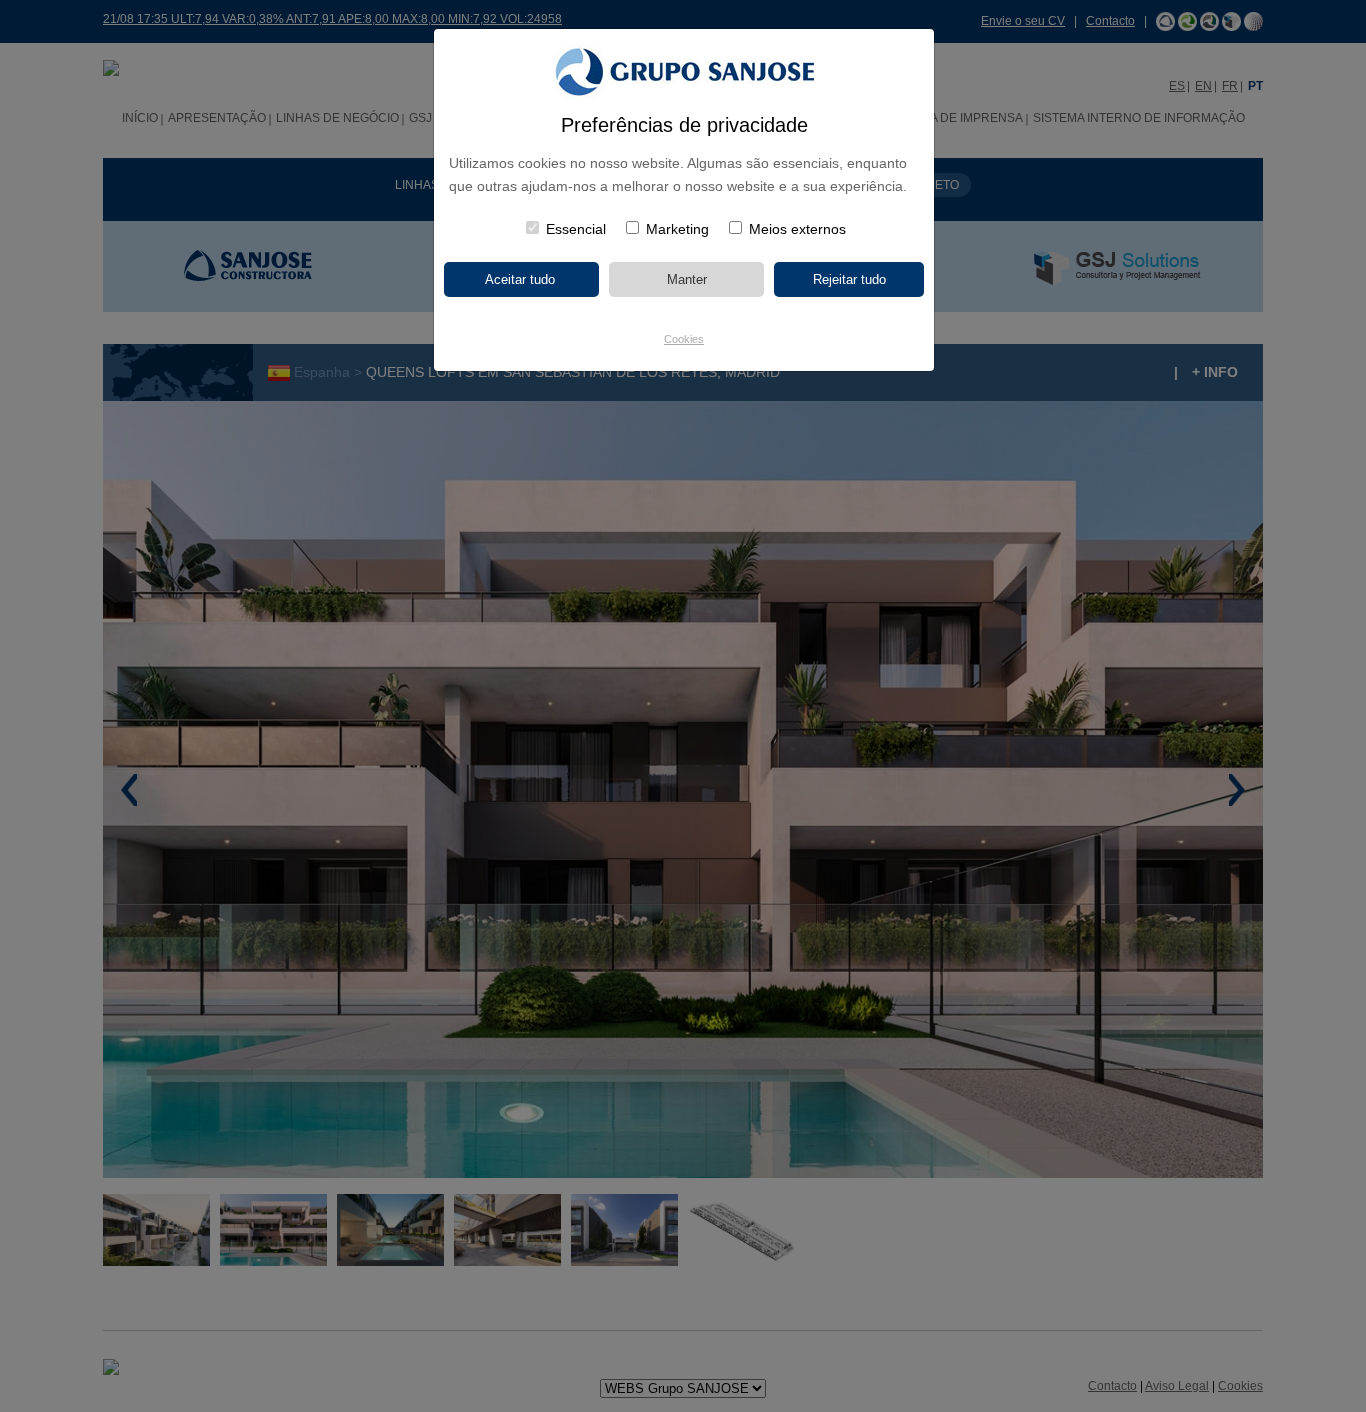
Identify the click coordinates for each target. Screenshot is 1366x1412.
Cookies (684, 339)
